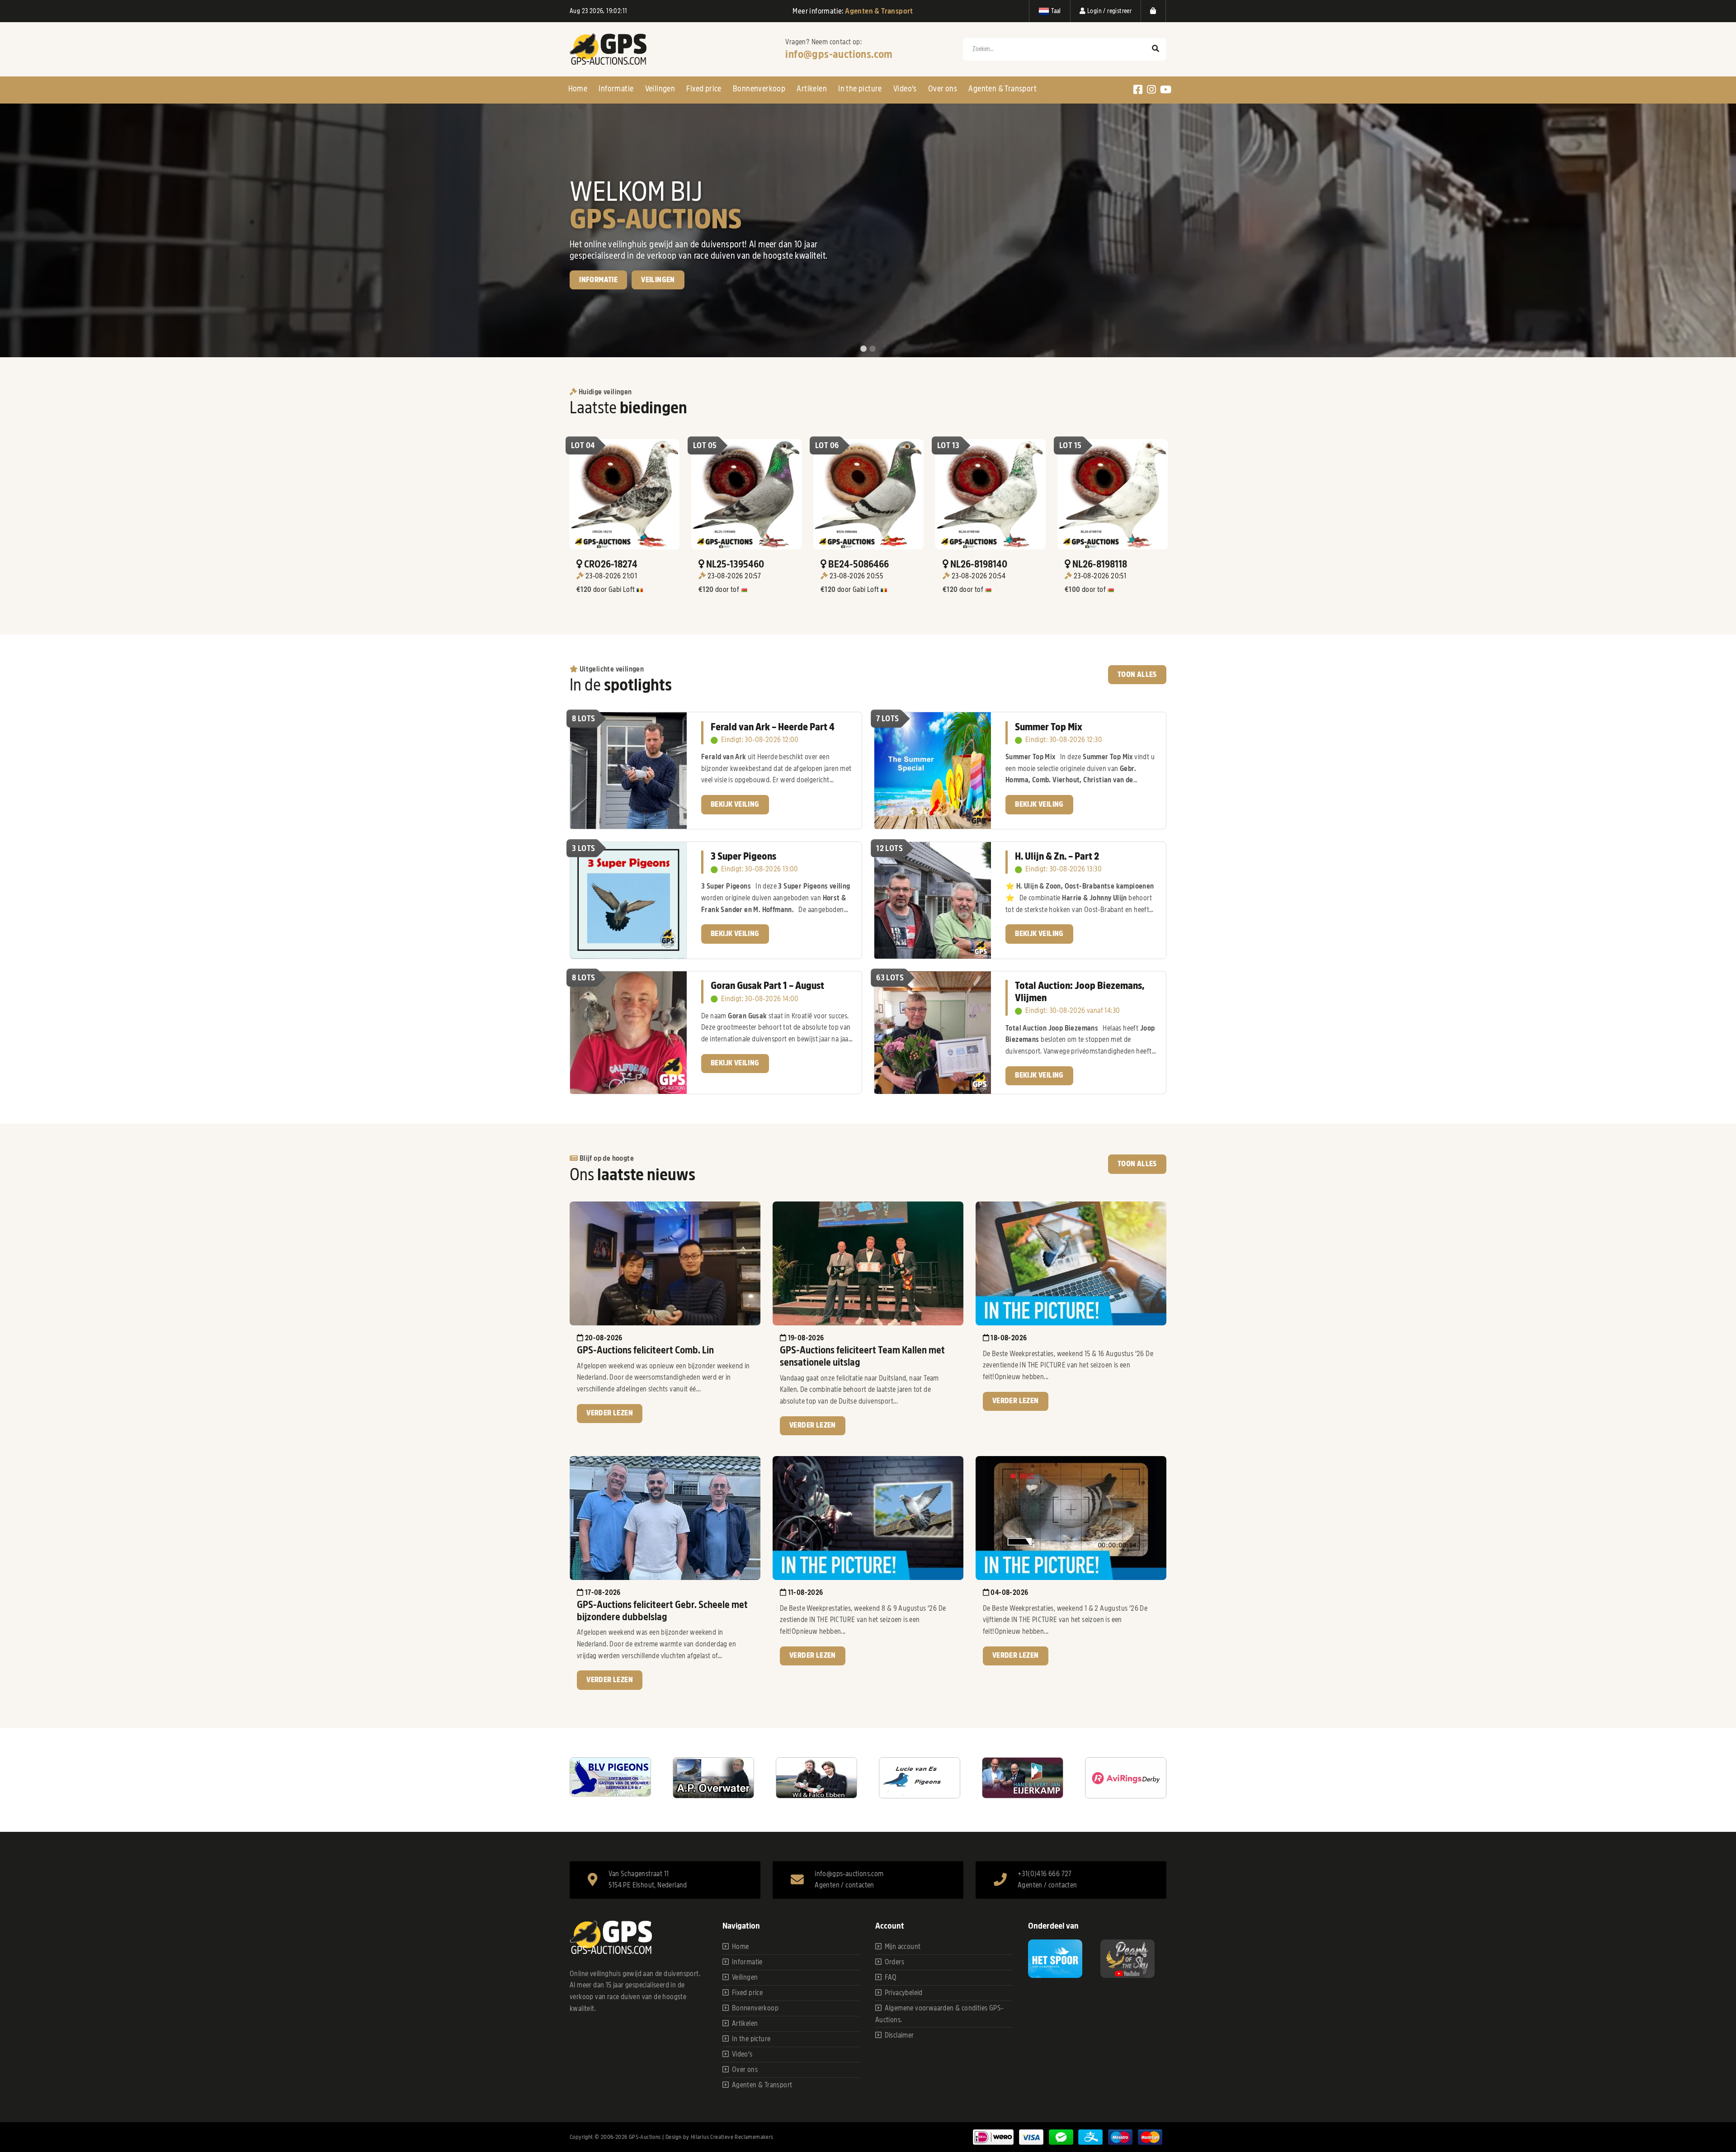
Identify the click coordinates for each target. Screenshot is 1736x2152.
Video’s (905, 89)
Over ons (943, 89)
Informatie (616, 89)
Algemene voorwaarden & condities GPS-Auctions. (939, 2014)
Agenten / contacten (844, 1885)
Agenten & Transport (1002, 89)
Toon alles (1137, 675)
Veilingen (660, 89)
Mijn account (903, 1947)
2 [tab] (873, 349)
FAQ (891, 1977)
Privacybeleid (904, 1993)
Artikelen (812, 89)
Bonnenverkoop (759, 89)
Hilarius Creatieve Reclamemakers (732, 2137)
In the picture (860, 89)
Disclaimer (899, 2035)
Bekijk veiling (604, 311)
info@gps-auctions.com (839, 54)
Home (578, 89)
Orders (894, 1962)
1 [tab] (863, 349)
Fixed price (704, 89)
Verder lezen (610, 1413)
